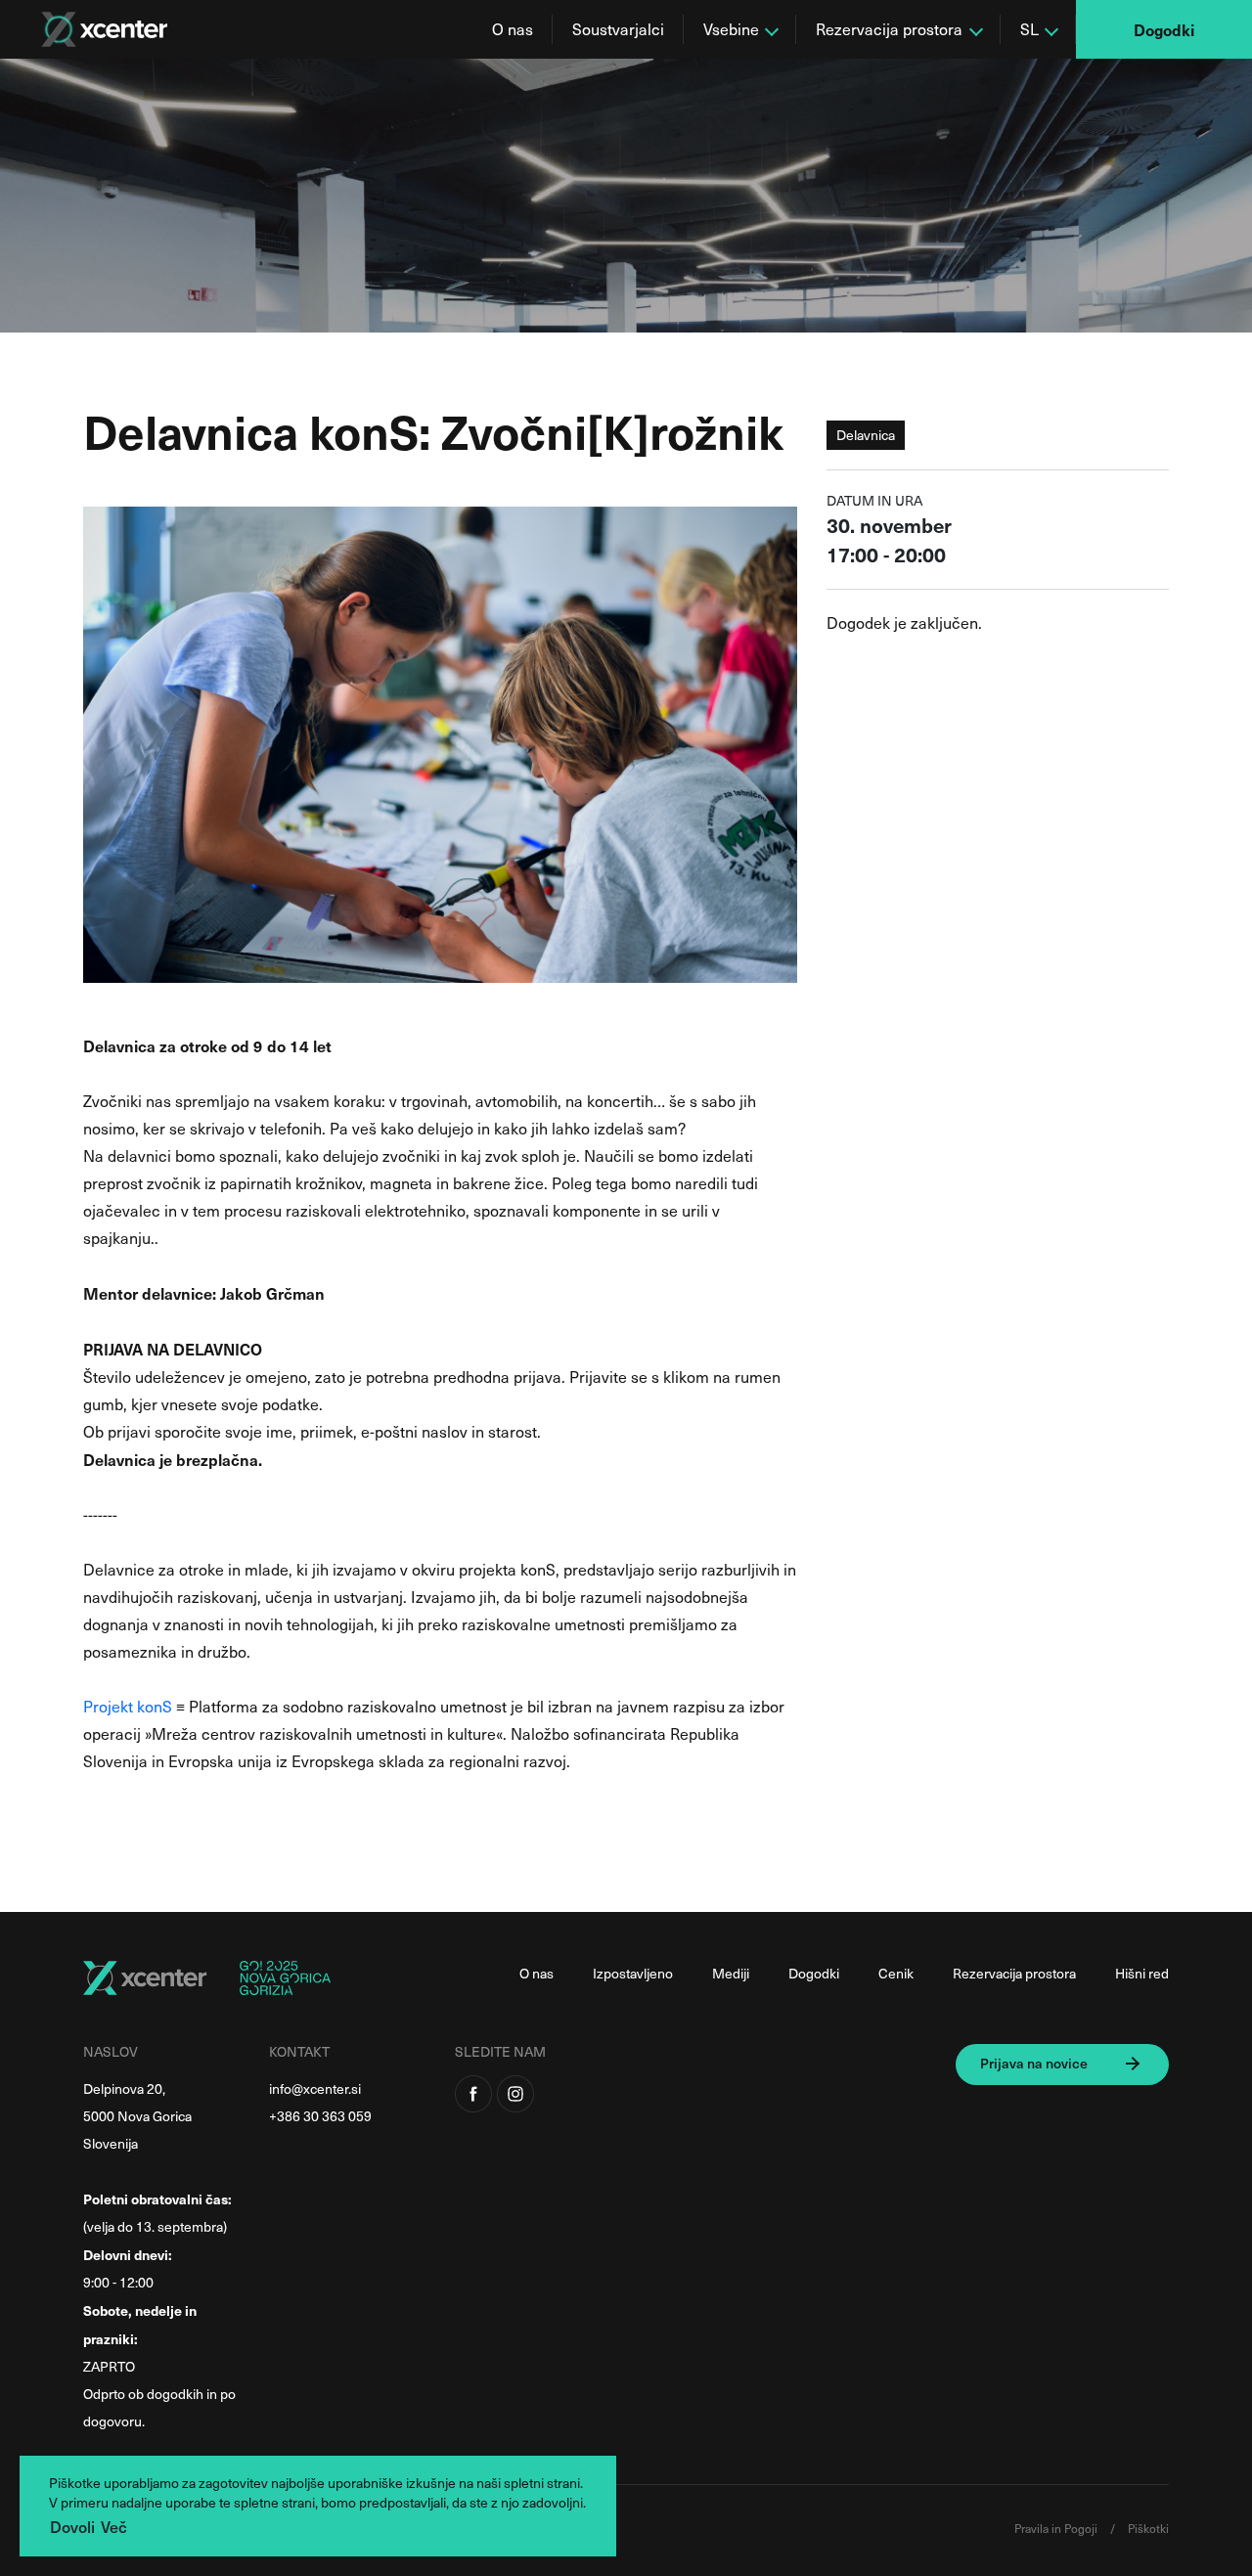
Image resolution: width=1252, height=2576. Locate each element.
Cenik (896, 1973)
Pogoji (1082, 2528)
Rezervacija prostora (1014, 1973)
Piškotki (1148, 2528)
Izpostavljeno (633, 1973)
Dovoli (72, 2526)
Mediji (731, 1973)
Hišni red (1142, 1973)
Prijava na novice (1034, 2063)
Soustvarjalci (618, 29)
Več (114, 2526)
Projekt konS (128, 1706)
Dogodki (1164, 29)
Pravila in (1039, 2528)
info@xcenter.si (315, 2088)
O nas (513, 29)
